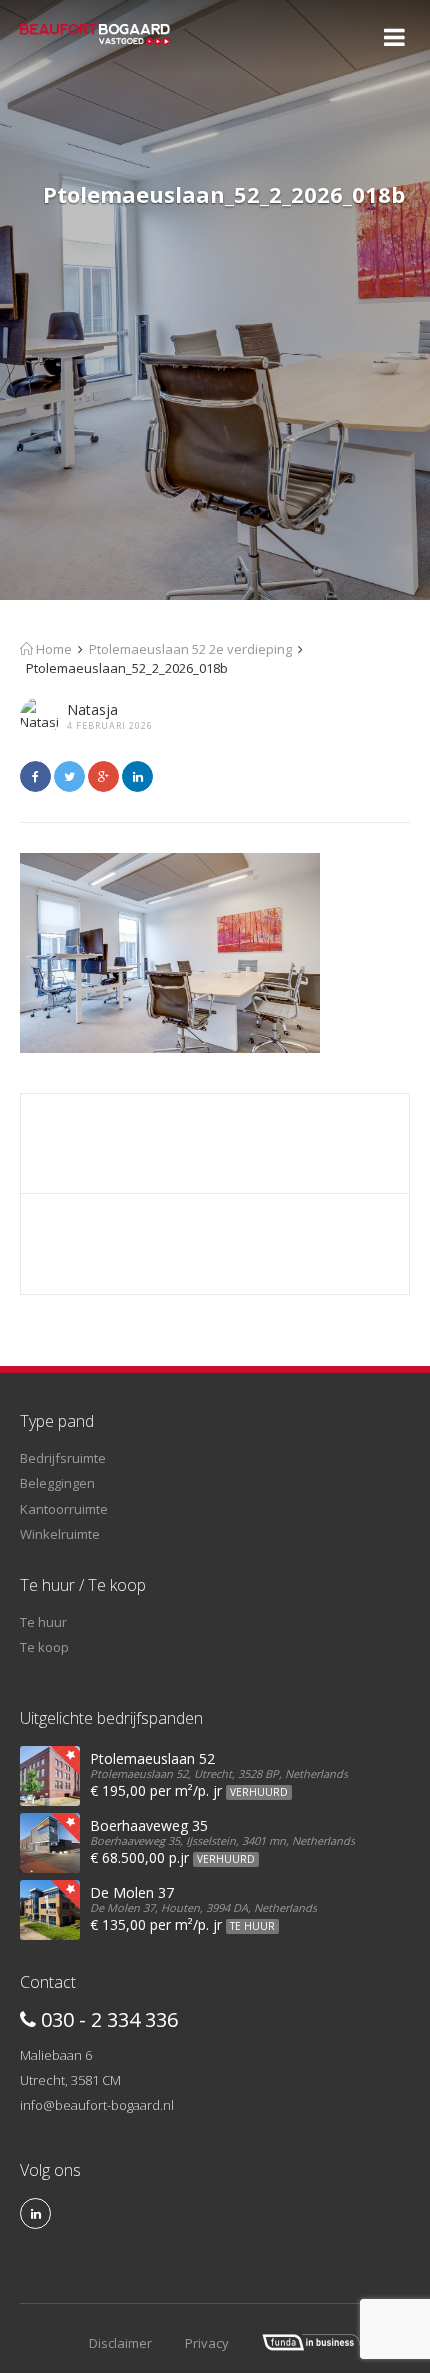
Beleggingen (57, 1483)
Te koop (44, 1647)
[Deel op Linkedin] (137, 776)
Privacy (207, 2343)
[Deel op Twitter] (69, 776)
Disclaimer (120, 2343)
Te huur (43, 1622)
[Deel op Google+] (103, 776)
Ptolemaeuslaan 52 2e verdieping (190, 649)
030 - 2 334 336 (107, 2019)
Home (52, 649)
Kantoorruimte (64, 1509)
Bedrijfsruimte (63, 1458)
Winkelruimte (60, 1534)
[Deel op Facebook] (35, 776)
